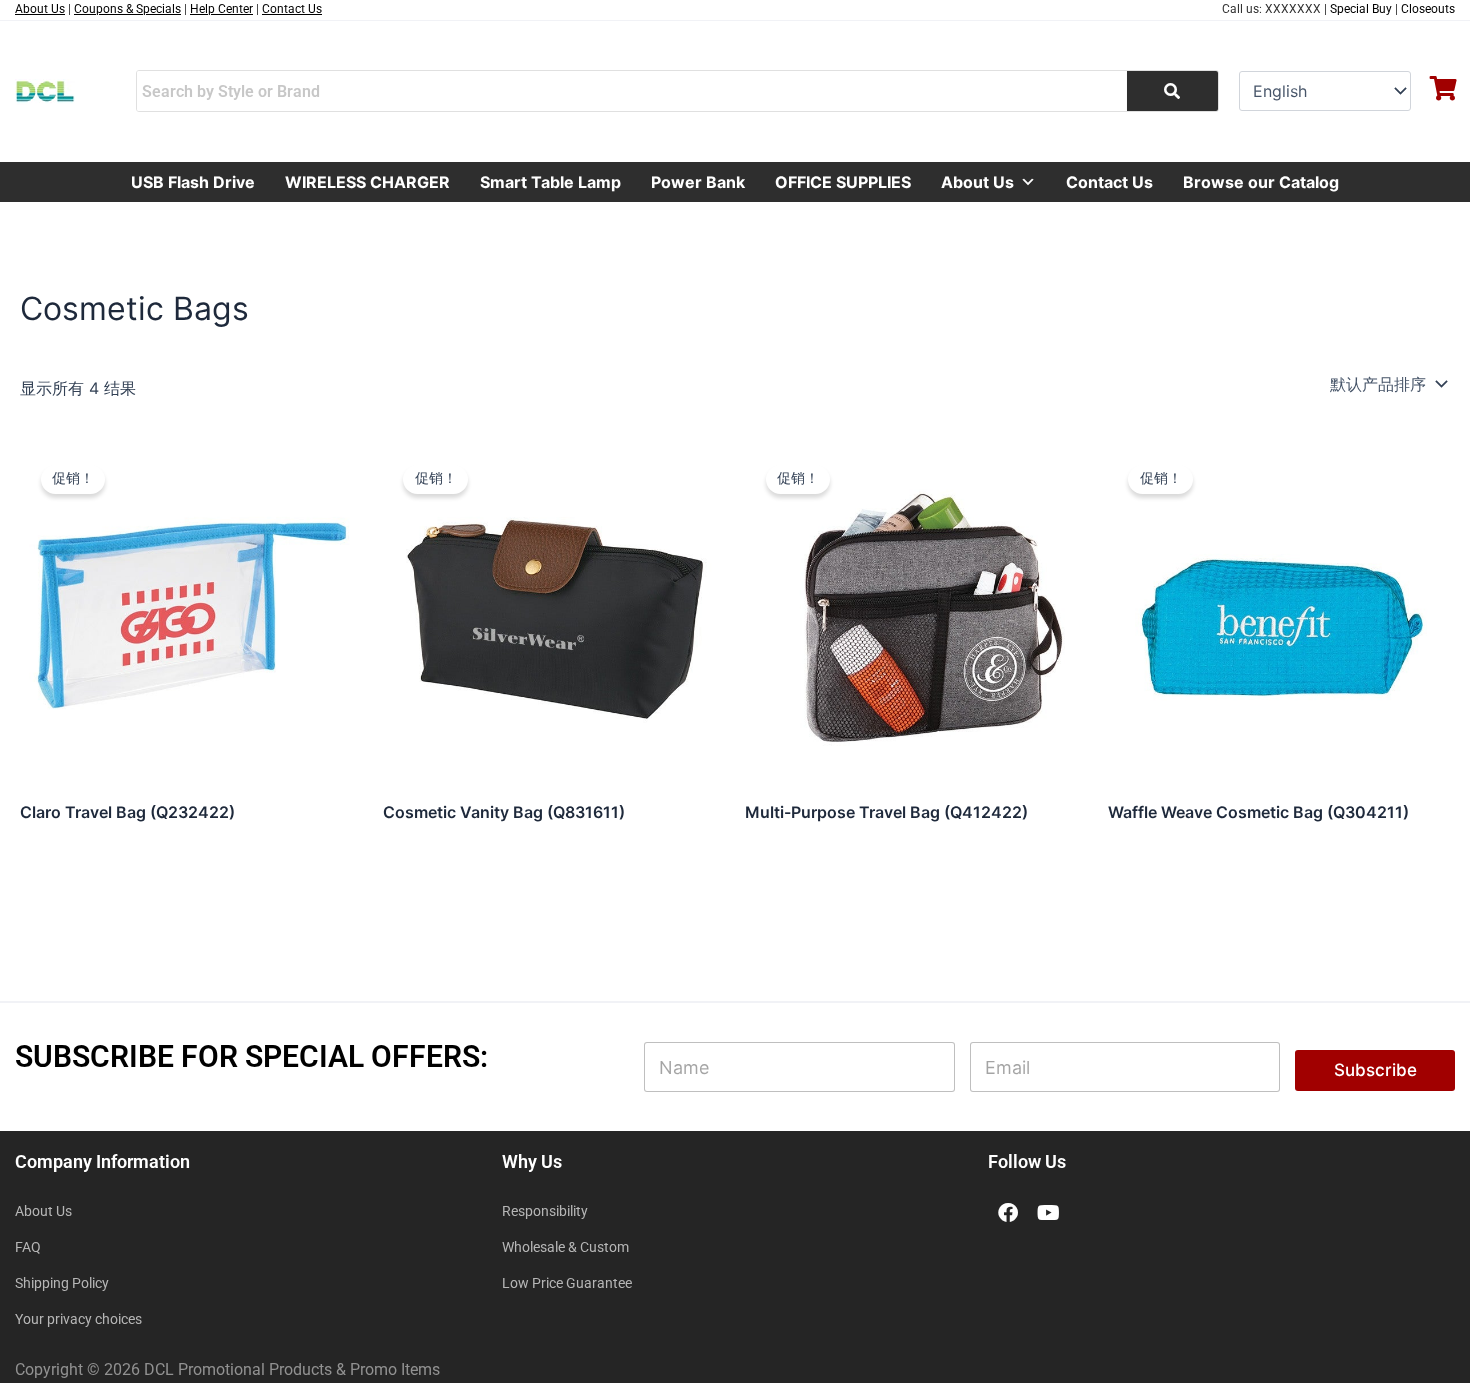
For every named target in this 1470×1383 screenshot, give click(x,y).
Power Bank (698, 182)
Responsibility (545, 1211)
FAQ (28, 1247)
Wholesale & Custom (565, 1247)
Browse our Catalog (1261, 182)
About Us (977, 182)
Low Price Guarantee (567, 1283)
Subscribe (1375, 1070)
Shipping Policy (62, 1283)
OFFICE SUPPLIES (843, 182)
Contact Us (1109, 182)
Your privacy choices (78, 1319)
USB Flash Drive (193, 182)
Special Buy (1361, 9)
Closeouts (1428, 9)
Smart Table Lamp (550, 182)
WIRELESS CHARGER (367, 182)
